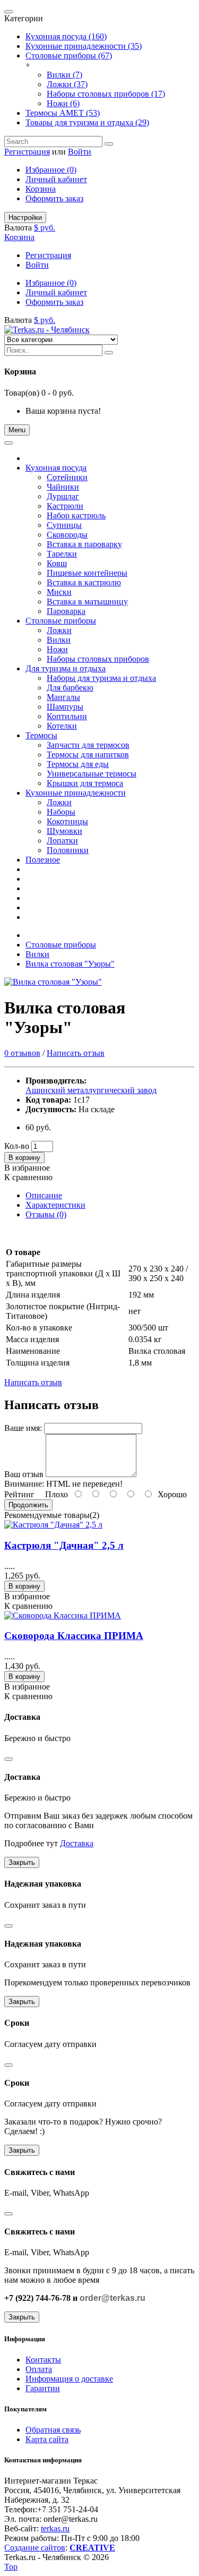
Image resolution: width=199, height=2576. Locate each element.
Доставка (77, 1843)
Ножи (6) (63, 103)
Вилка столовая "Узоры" (70, 964)
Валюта (18, 228)
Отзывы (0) (46, 1214)
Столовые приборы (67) (69, 56)
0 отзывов (22, 1053)
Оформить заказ (54, 198)
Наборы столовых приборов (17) (106, 94)
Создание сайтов (35, 2548)
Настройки (25, 217)
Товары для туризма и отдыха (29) (87, 122)
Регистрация (27, 152)
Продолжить (28, 1505)
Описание (44, 1195)
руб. (48, 228)
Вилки (37, 954)
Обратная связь (53, 2430)
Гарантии (43, 2388)
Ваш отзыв (24, 1474)
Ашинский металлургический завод (91, 1090)
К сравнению (28, 1177)
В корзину (24, 1158)
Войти (80, 152)
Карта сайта (47, 2439)
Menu (17, 430)
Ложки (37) (67, 84)
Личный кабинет (56, 179)
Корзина (41, 189)
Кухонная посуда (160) (66, 36)
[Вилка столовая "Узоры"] (53, 982)
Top (11, 2567)
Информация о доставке (69, 2379)
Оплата (39, 2369)
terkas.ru (55, 2528)
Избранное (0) (51, 170)
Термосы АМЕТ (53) (63, 113)
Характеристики (55, 1205)
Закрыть (22, 1862)
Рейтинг (19, 1494)
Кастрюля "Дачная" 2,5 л (64, 1545)
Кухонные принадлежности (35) (84, 46)
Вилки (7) (64, 75)
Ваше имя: (23, 1428)
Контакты (43, 2360)
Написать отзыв (76, 1053)
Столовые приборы (61, 945)
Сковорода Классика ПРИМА (74, 1636)
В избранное (27, 1168)
